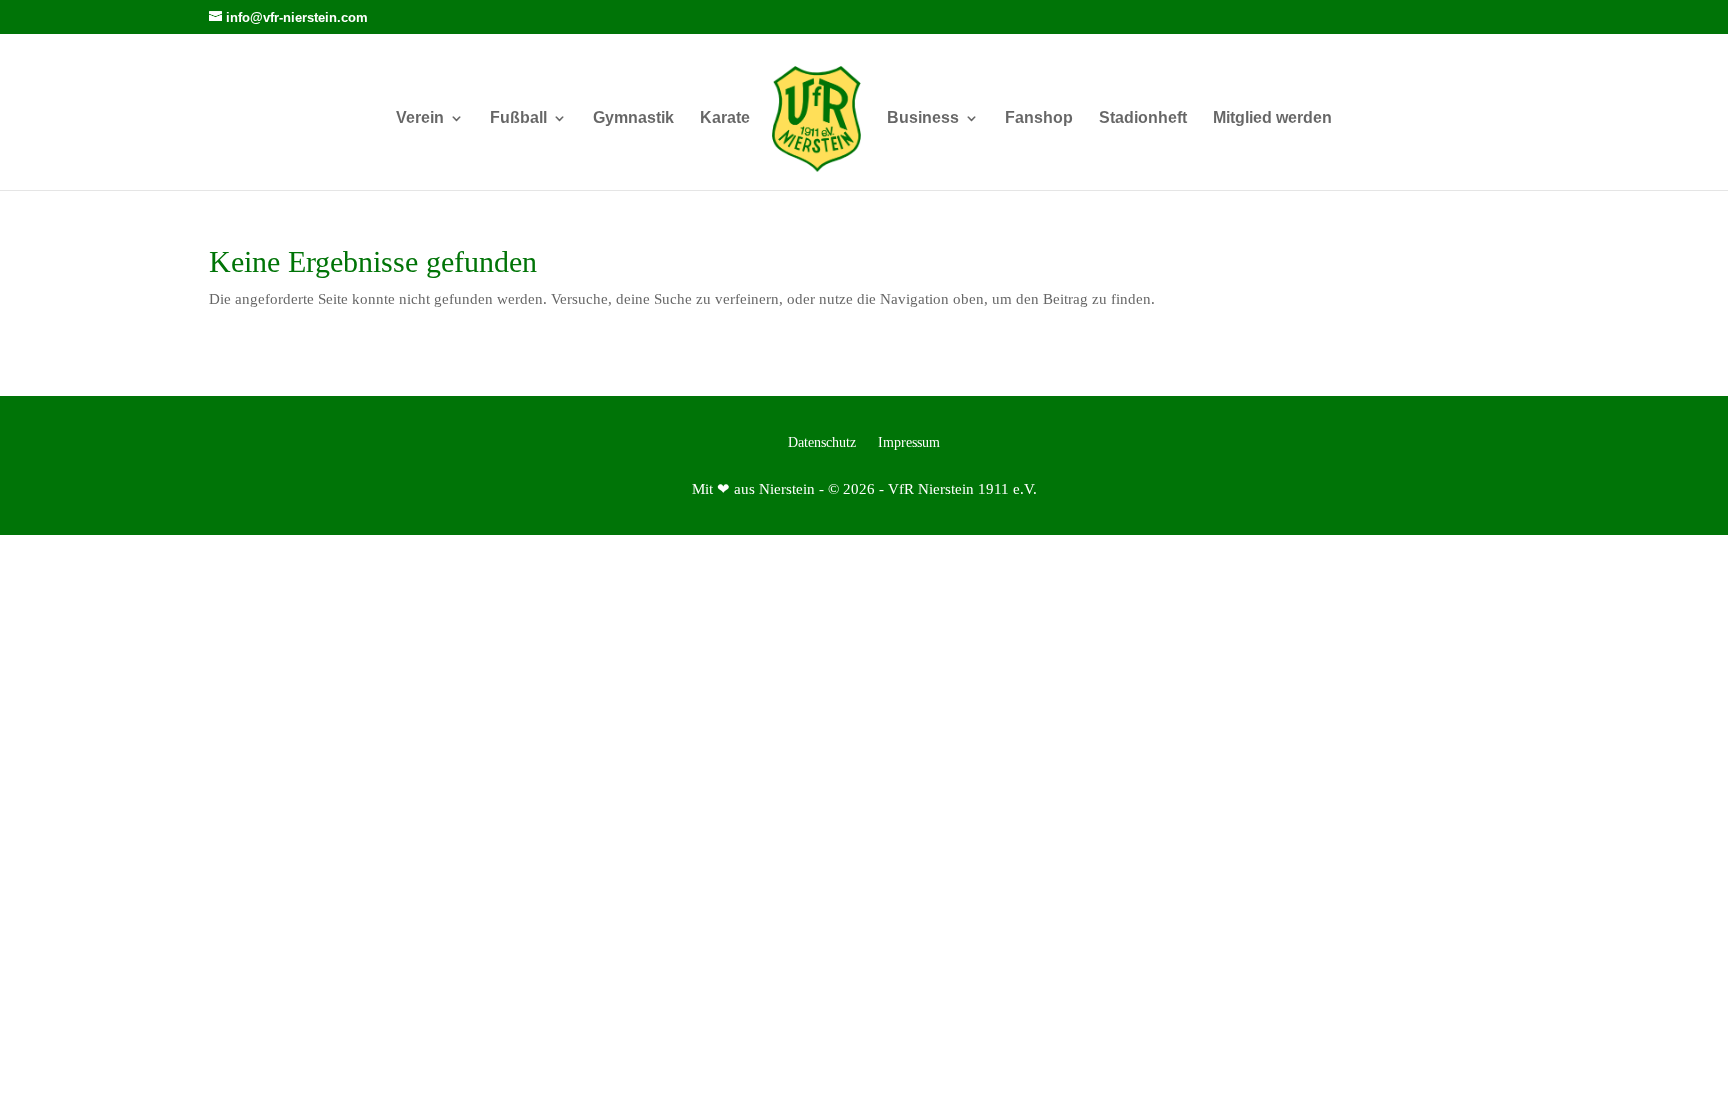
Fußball (518, 118)
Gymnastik (633, 118)
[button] (1684, 1073)
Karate (725, 118)
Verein (420, 118)
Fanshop (1039, 118)
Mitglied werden (1272, 118)
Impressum (909, 443)
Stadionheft (1143, 118)
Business (923, 118)
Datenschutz (822, 443)
